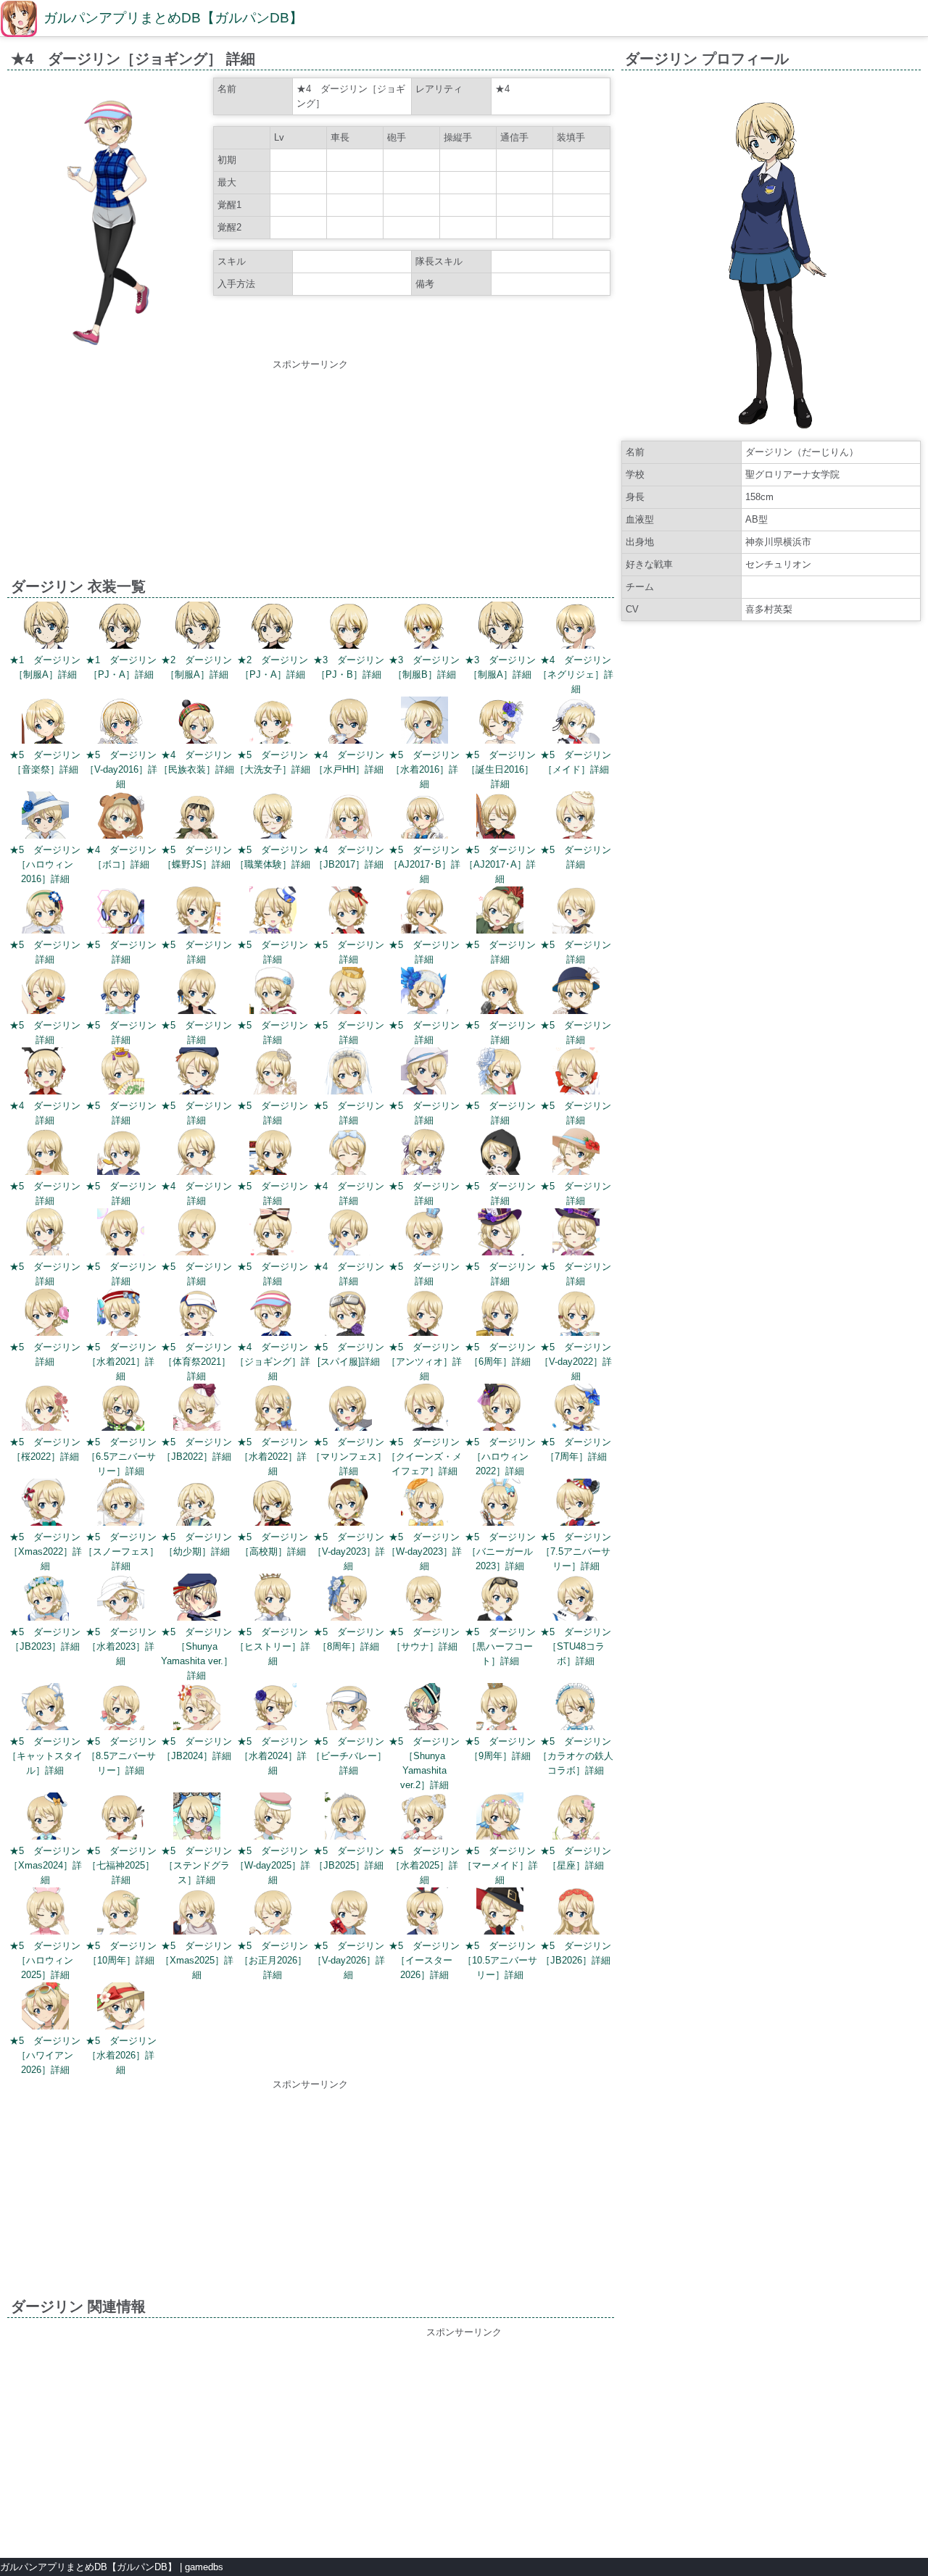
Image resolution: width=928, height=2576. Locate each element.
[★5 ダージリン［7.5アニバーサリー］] (576, 1504)
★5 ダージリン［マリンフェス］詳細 (349, 1457)
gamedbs (204, 2567)
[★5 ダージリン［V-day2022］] (576, 1314)
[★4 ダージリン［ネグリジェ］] (576, 627)
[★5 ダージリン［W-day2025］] (273, 1818)
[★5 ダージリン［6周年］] (500, 1314)
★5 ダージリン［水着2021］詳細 (121, 1362)
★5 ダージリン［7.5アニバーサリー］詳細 (576, 1551)
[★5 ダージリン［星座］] (576, 1818)
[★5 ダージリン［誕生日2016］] (500, 722)
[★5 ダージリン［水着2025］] (424, 1818)
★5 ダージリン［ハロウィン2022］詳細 (500, 1457)
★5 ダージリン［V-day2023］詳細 (349, 1551)
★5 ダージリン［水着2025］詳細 (424, 1865)
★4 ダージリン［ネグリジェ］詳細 (576, 674)
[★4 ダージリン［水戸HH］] (348, 722)
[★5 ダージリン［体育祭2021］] (197, 1314)
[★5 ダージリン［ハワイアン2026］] (45, 2008)
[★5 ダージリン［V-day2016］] (121, 722)
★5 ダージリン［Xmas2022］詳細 (45, 1551)
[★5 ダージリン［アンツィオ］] (424, 1314)
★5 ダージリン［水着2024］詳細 (273, 1756)
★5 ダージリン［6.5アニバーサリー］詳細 (121, 1457)
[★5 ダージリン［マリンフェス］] (348, 1409)
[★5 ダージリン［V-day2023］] (348, 1504)
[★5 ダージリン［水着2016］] (424, 722)
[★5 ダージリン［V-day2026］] (348, 1913)
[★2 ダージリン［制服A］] (197, 627)
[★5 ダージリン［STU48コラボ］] (576, 1599)
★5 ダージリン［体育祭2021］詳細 (196, 1362)
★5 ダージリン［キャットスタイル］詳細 (45, 1756)
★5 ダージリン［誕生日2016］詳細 (500, 769)
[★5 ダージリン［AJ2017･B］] (424, 817)
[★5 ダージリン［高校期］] (273, 1504)
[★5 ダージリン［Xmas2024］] (45, 1818)
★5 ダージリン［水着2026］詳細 (121, 2055)
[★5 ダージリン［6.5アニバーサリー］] (121, 1409)
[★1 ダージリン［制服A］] (45, 627)
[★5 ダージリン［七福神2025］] (121, 1818)
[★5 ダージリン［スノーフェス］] (121, 1504)
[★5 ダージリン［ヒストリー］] (273, 1599)
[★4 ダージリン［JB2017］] (348, 817)
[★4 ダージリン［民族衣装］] (197, 722)
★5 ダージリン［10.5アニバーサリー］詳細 (500, 1960)
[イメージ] (108, 346)
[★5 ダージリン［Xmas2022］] (45, 1504)
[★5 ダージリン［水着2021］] (121, 1314)
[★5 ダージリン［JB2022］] (197, 1409)
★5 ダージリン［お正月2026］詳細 (273, 1960)
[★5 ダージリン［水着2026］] (121, 2008)
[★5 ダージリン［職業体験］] (273, 817)
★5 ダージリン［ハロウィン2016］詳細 (45, 864)
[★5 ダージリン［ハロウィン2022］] (500, 1409)
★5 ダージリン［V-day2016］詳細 (121, 769)
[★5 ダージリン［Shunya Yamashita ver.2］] (424, 1709)
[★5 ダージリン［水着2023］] (121, 1599)
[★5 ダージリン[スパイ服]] (348, 1314)
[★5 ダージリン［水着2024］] (273, 1709)
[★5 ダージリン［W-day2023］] (424, 1504)
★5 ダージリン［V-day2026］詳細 (349, 1960)
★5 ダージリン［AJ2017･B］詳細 (424, 864)
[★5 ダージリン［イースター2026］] (424, 1913)
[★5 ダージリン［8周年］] (348, 1599)
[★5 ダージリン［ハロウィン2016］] (45, 817)
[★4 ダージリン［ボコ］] (121, 817)
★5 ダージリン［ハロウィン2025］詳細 (45, 1960)
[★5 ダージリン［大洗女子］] (273, 722)
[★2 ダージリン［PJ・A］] (273, 627)
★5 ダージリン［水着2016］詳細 (424, 769)
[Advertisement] (310, 473)
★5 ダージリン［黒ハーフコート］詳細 (500, 1646)
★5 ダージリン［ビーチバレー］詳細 (349, 1756)
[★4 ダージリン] (45, 1073)
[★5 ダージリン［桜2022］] (45, 1409)
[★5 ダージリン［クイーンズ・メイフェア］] (424, 1409)
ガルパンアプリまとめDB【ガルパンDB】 (173, 18)
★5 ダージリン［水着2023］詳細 (121, 1646)
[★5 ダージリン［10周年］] (121, 1913)
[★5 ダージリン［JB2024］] (197, 1709)
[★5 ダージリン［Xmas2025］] (197, 1913)
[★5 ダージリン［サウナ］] (424, 1599)
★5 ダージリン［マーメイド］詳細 (500, 1865)
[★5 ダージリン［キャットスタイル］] (45, 1709)
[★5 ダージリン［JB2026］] (576, 1913)
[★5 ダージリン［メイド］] (576, 722)
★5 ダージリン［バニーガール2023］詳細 (500, 1551)
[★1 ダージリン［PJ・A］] (121, 627)
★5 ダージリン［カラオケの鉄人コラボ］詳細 (576, 1756)
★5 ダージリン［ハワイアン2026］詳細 (45, 2055)
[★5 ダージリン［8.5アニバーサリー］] (121, 1709)
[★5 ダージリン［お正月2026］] (273, 1913)
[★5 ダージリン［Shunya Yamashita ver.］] (197, 1599)
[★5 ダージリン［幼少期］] (197, 1504)
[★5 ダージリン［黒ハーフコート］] (500, 1599)
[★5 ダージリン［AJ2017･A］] (500, 817)
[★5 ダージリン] (576, 817)
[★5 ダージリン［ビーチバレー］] (348, 1709)
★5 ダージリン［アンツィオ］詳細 (424, 1362)
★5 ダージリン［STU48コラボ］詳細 (576, 1646)
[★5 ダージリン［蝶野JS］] (197, 817)
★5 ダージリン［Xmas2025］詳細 (197, 1960)
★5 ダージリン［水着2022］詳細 (273, 1457)
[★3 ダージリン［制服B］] (424, 627)
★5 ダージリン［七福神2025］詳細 (121, 1865)
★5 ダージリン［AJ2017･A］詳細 (500, 864)
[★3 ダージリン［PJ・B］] (348, 627)
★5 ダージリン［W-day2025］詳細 (273, 1865)
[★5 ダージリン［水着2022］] (273, 1409)
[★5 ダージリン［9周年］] (500, 1709)
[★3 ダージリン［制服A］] (500, 627)
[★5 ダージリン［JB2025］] (348, 1818)
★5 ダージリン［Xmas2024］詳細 (45, 1865)
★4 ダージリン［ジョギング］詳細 (273, 1362)
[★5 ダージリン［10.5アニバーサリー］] (500, 1913)
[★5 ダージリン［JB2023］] (45, 1599)
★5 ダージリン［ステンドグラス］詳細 (196, 1865)
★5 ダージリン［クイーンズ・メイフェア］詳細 (424, 1457)
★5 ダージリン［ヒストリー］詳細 (273, 1646)
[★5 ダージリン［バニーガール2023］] (500, 1504)
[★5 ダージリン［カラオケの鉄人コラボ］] (576, 1709)
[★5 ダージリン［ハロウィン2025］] (45, 1913)
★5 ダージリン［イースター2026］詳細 (424, 1960)
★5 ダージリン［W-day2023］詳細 (424, 1551)
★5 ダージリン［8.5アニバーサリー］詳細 (121, 1756)
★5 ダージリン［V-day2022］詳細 (576, 1362)
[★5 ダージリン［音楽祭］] (45, 722)
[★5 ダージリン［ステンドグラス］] (197, 1818)
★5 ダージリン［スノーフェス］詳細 (121, 1551)
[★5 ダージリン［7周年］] (576, 1409)
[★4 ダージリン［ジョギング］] (273, 1314)
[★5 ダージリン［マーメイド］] (500, 1818)
